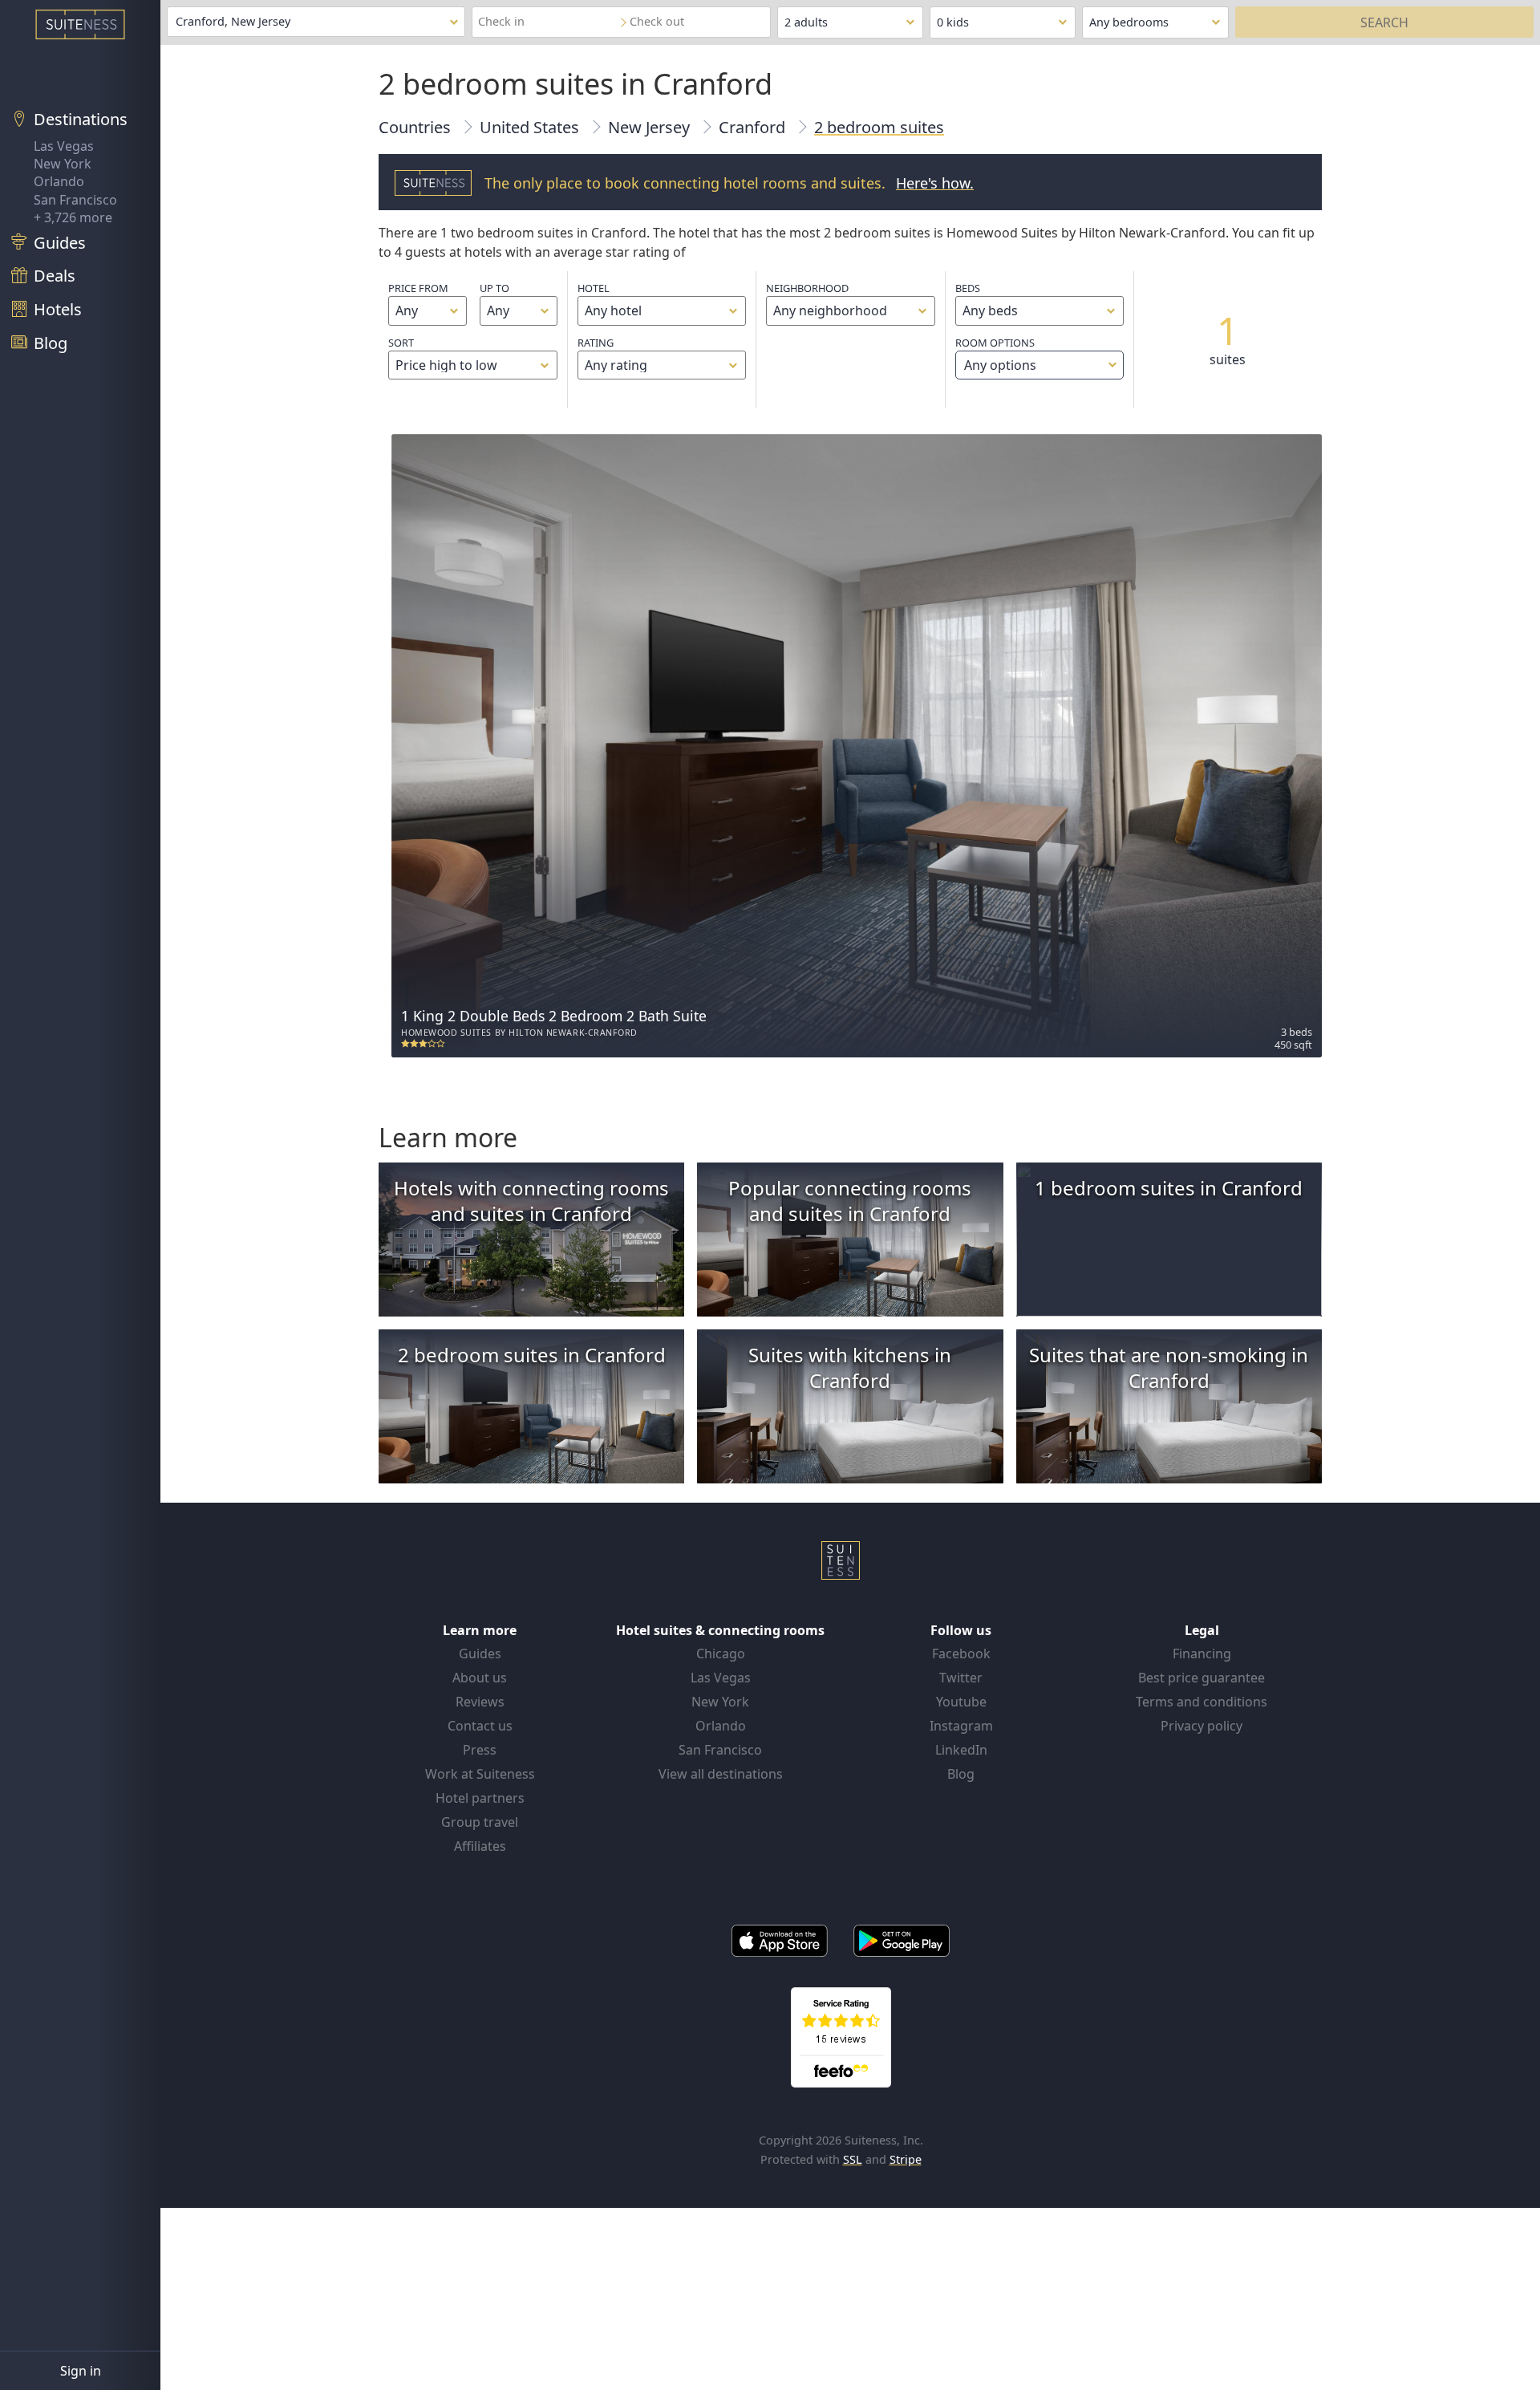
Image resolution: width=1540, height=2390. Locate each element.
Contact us (480, 1726)
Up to (494, 288)
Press (480, 1750)
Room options (996, 355)
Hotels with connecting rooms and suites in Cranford (531, 1201)
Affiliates (480, 1846)
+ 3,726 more (73, 217)
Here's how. (935, 183)
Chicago (721, 1654)
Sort (401, 343)
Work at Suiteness (480, 1774)
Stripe (906, 2159)
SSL (853, 2159)
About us (480, 1678)
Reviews (480, 1702)
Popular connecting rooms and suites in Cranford (850, 1201)
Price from (418, 288)
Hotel (594, 288)
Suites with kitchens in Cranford (850, 1367)
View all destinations (721, 1774)
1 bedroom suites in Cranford (1169, 1188)
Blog (961, 1774)
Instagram (961, 1726)
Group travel (480, 1822)
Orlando (59, 181)
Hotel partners (480, 1798)
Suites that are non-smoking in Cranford (1169, 1367)
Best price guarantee (1202, 1678)
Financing (1202, 1654)
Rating (596, 343)
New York (63, 164)
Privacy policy (1202, 1726)
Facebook (961, 1654)
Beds (968, 288)
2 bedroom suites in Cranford (532, 1355)
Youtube (961, 1702)
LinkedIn (961, 1750)
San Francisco (75, 200)
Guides (480, 1654)
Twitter (961, 1678)
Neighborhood (807, 288)
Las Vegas (64, 146)
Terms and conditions (1202, 1702)
